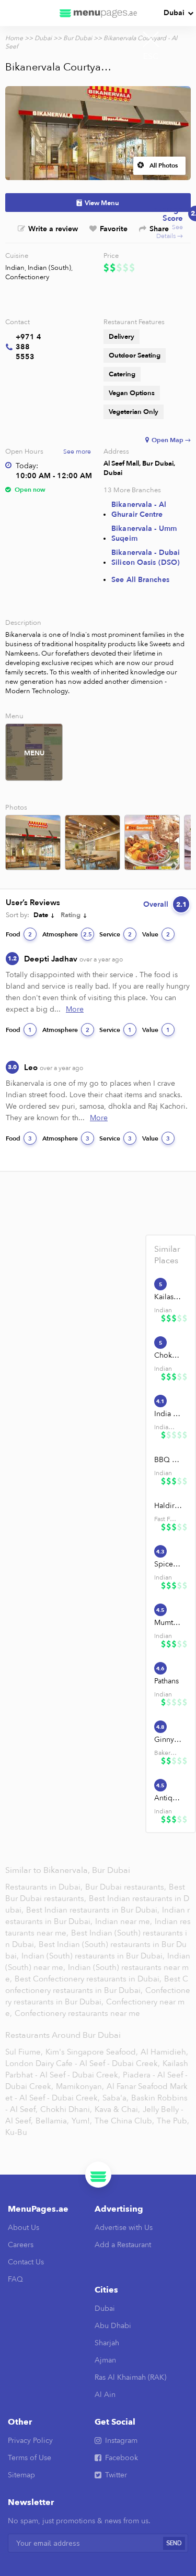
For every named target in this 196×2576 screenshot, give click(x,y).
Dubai (174, 13)
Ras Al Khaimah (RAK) (130, 2377)
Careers (21, 2245)
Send (174, 2543)
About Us (24, 2228)
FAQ (15, 2279)
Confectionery (27, 277)
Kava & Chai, (117, 2109)
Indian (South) (49, 268)
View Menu (102, 203)
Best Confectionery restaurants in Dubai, (88, 1979)
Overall (165, 904)
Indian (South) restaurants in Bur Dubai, (94, 1956)
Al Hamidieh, (164, 2052)
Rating (71, 915)
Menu (34, 753)
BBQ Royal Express (168, 1460)
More (75, 1009)
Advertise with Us (124, 2228)
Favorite (114, 229)
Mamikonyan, (80, 2086)
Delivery (122, 337)
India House (168, 1414)
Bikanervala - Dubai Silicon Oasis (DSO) (146, 557)
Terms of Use (30, 2458)
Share (159, 229)
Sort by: (18, 915)
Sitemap (21, 2475)
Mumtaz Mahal (168, 1623)
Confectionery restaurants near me (77, 2013)
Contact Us (26, 2262)
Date (41, 915)
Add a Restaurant (123, 2245)
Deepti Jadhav (73, 959)
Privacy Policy (30, 2441)
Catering (122, 374)
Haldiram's (168, 1506)
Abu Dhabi (113, 2326)
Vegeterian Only (134, 412)
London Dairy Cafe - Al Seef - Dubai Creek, (83, 2063)
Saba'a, (116, 2098)
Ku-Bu (16, 2132)
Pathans (166, 1681)
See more (77, 452)
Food (19, 934)
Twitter (116, 2475)
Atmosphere (67, 934)
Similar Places (167, 1255)
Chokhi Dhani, (66, 2109)
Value (156, 934)
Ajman (105, 2360)
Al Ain (105, 2395)
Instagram (121, 2441)
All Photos (164, 165)
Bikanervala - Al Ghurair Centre (139, 509)
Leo (54, 1067)
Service (116, 934)
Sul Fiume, (24, 2052)
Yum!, (82, 2121)
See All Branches (140, 580)
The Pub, (173, 2121)
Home (14, 38)
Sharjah (107, 2343)
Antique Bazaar (168, 1798)
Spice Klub (168, 1564)
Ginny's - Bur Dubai (168, 1740)
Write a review (53, 229)
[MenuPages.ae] (98, 13)
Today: (27, 466)
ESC (151, 56)
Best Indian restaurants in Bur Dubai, (94, 1910)
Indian (15, 268)
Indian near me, (125, 1921)
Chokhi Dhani (168, 1355)
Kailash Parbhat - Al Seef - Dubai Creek (168, 1297)
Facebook (122, 2458)
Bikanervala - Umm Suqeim (144, 533)
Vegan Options (132, 393)
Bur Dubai (78, 38)
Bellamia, (52, 2121)
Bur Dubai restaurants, (127, 1887)
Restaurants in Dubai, (45, 1887)
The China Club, (124, 2121)
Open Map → (171, 440)
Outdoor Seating (135, 355)
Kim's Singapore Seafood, (92, 2052)
